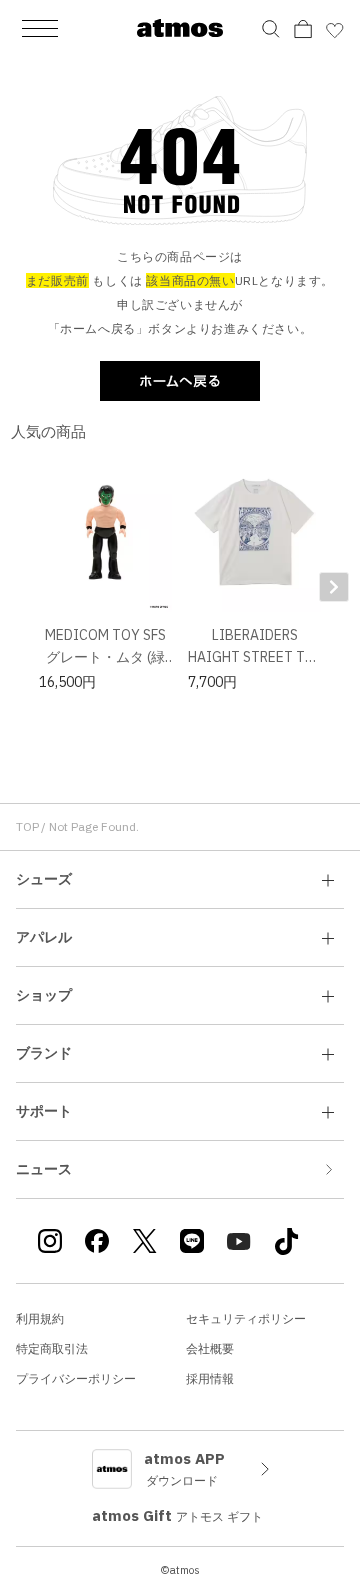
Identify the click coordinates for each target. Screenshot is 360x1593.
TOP (27, 826)
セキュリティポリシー (246, 1318)
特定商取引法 (52, 1348)
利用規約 (40, 1318)
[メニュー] (40, 28)
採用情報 (210, 1378)
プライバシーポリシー (76, 1378)
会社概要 (210, 1348)
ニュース (44, 1169)
